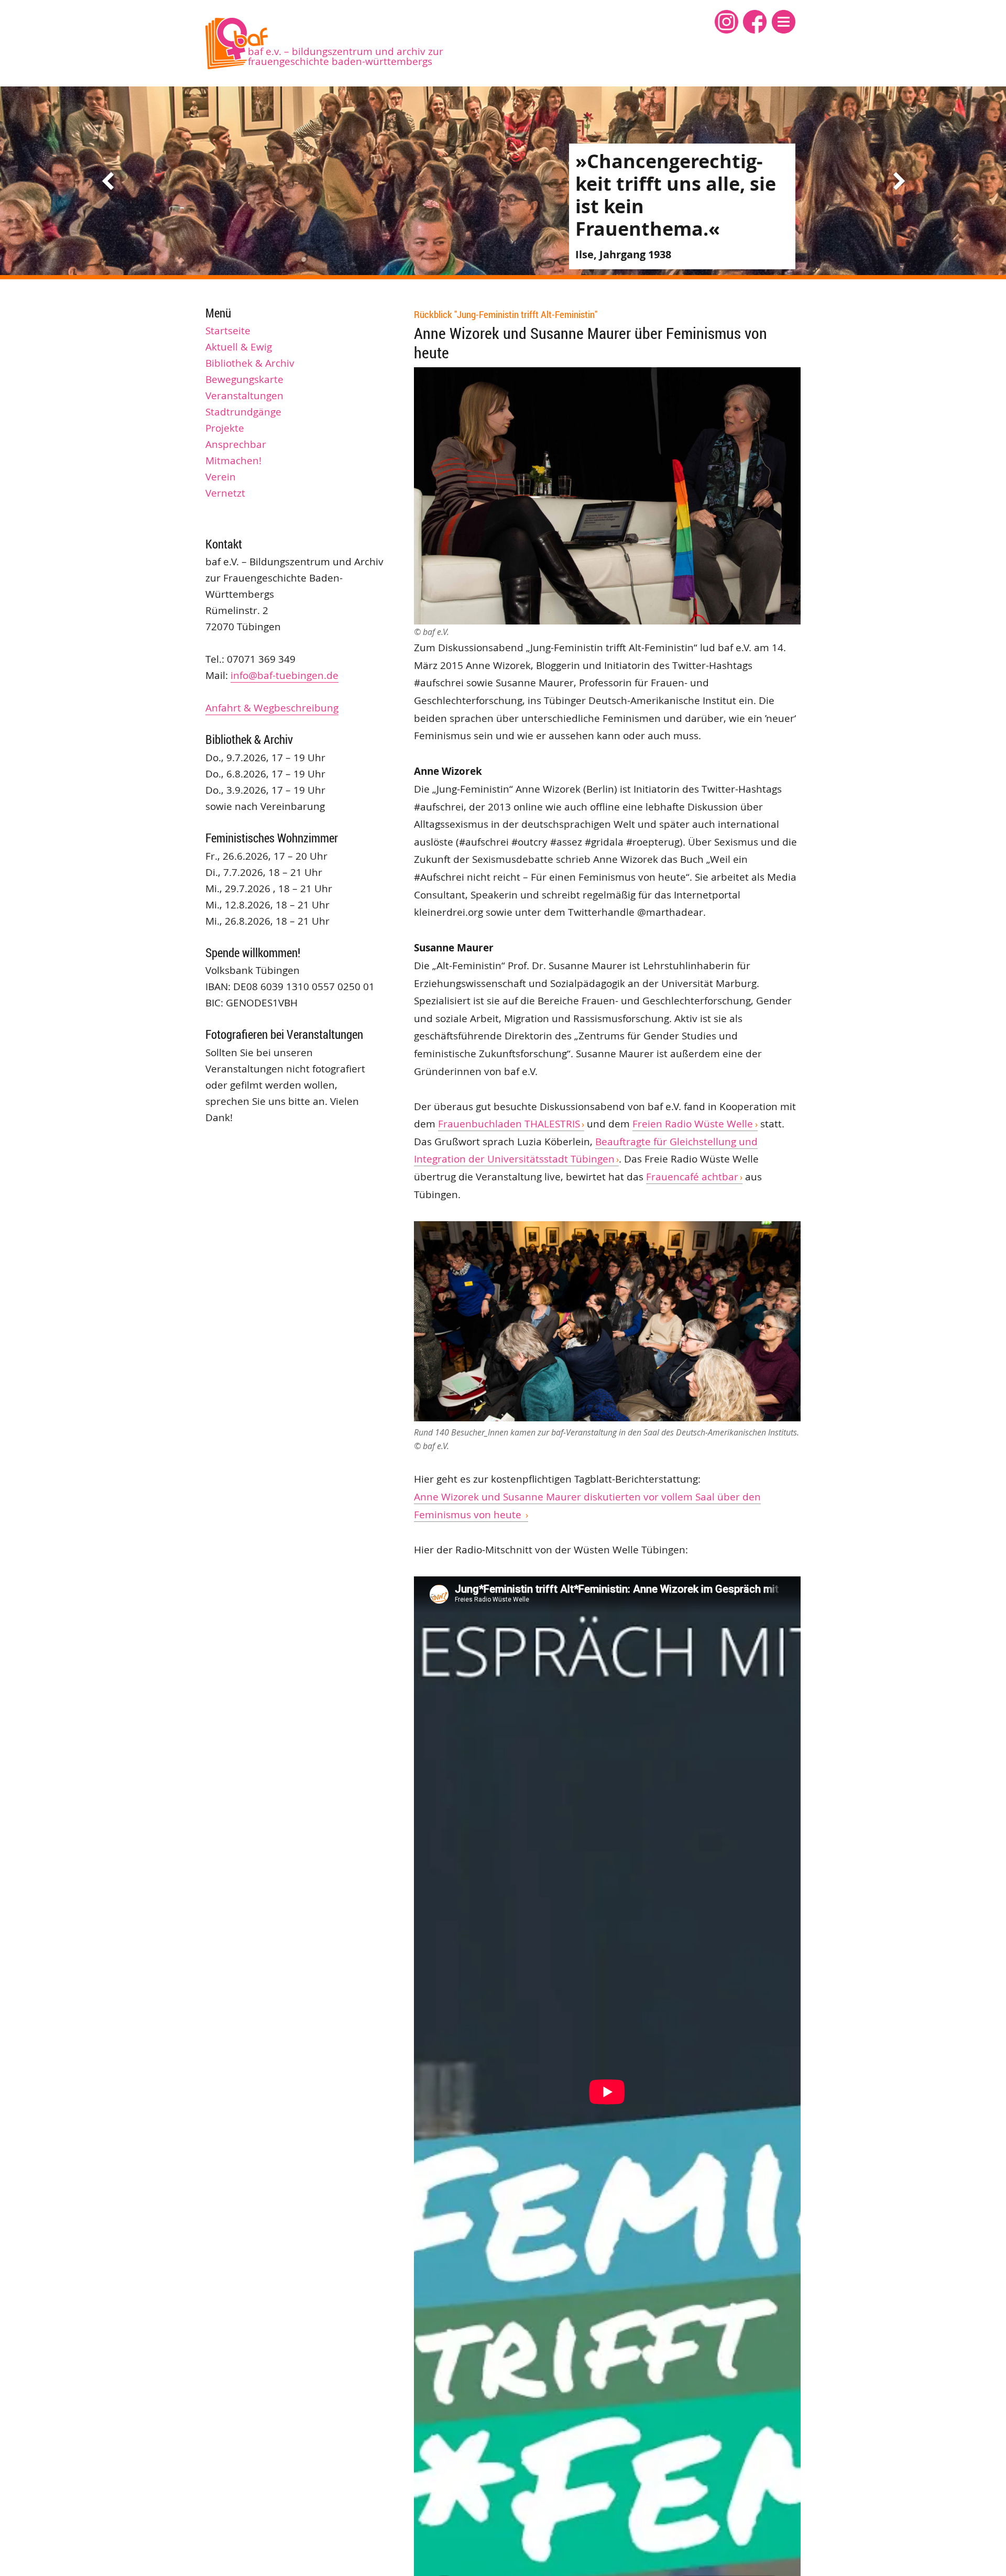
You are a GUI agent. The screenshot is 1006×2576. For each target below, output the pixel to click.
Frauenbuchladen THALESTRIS (509, 1124)
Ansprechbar (236, 444)
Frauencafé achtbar (692, 1177)
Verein (221, 477)
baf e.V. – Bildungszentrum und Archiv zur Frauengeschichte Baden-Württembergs (346, 56)
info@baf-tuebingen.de (285, 675)
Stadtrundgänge (243, 412)
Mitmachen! (233, 461)
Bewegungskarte (244, 379)
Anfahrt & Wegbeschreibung (272, 708)
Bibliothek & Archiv (250, 363)
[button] (784, 22)
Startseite (228, 331)
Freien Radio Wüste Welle (693, 1124)
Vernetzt (225, 493)
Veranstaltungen (244, 396)
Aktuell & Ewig (239, 347)
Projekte (225, 428)
